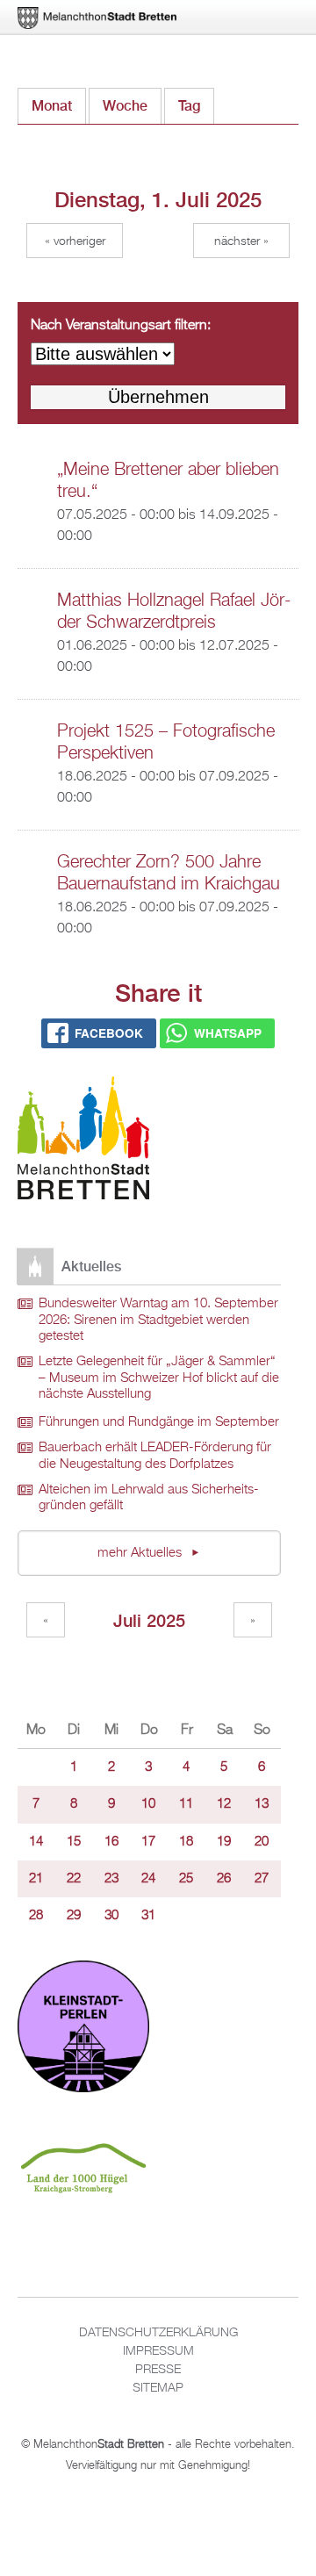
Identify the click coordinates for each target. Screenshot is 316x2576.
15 (74, 1842)
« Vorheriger (75, 241)
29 (74, 1916)
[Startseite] (83, 1141)
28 (36, 1916)
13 (262, 1804)
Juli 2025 (149, 1620)
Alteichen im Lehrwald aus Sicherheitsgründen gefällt (149, 1498)
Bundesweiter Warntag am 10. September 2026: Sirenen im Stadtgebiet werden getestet (158, 1320)
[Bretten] (98, 18)
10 (148, 1804)
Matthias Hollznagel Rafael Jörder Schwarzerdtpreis (174, 612)
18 (186, 1842)
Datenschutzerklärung (158, 2333)
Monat (52, 106)
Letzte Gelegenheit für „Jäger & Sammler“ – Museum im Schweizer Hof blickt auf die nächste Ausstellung (159, 1378)
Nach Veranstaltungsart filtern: (121, 326)
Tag (196, 106)
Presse (158, 2370)
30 (111, 1916)
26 (224, 1879)
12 (224, 1804)
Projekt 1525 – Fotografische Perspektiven (166, 742)
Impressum (158, 2351)
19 (224, 1842)
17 (148, 1842)
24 (148, 1879)
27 (262, 1879)
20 (262, 1842)
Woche (125, 106)
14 (36, 1842)
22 (74, 1879)
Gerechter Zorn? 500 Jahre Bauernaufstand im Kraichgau (169, 873)
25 (186, 1879)
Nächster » (241, 241)
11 (186, 1804)
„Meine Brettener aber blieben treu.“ (168, 481)
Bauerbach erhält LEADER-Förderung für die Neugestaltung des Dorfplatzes (155, 1456)
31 (148, 1916)
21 (36, 1879)
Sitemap (158, 2388)
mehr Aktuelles (141, 1553)
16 (111, 1842)
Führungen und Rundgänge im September (159, 1422)
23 (111, 1879)
